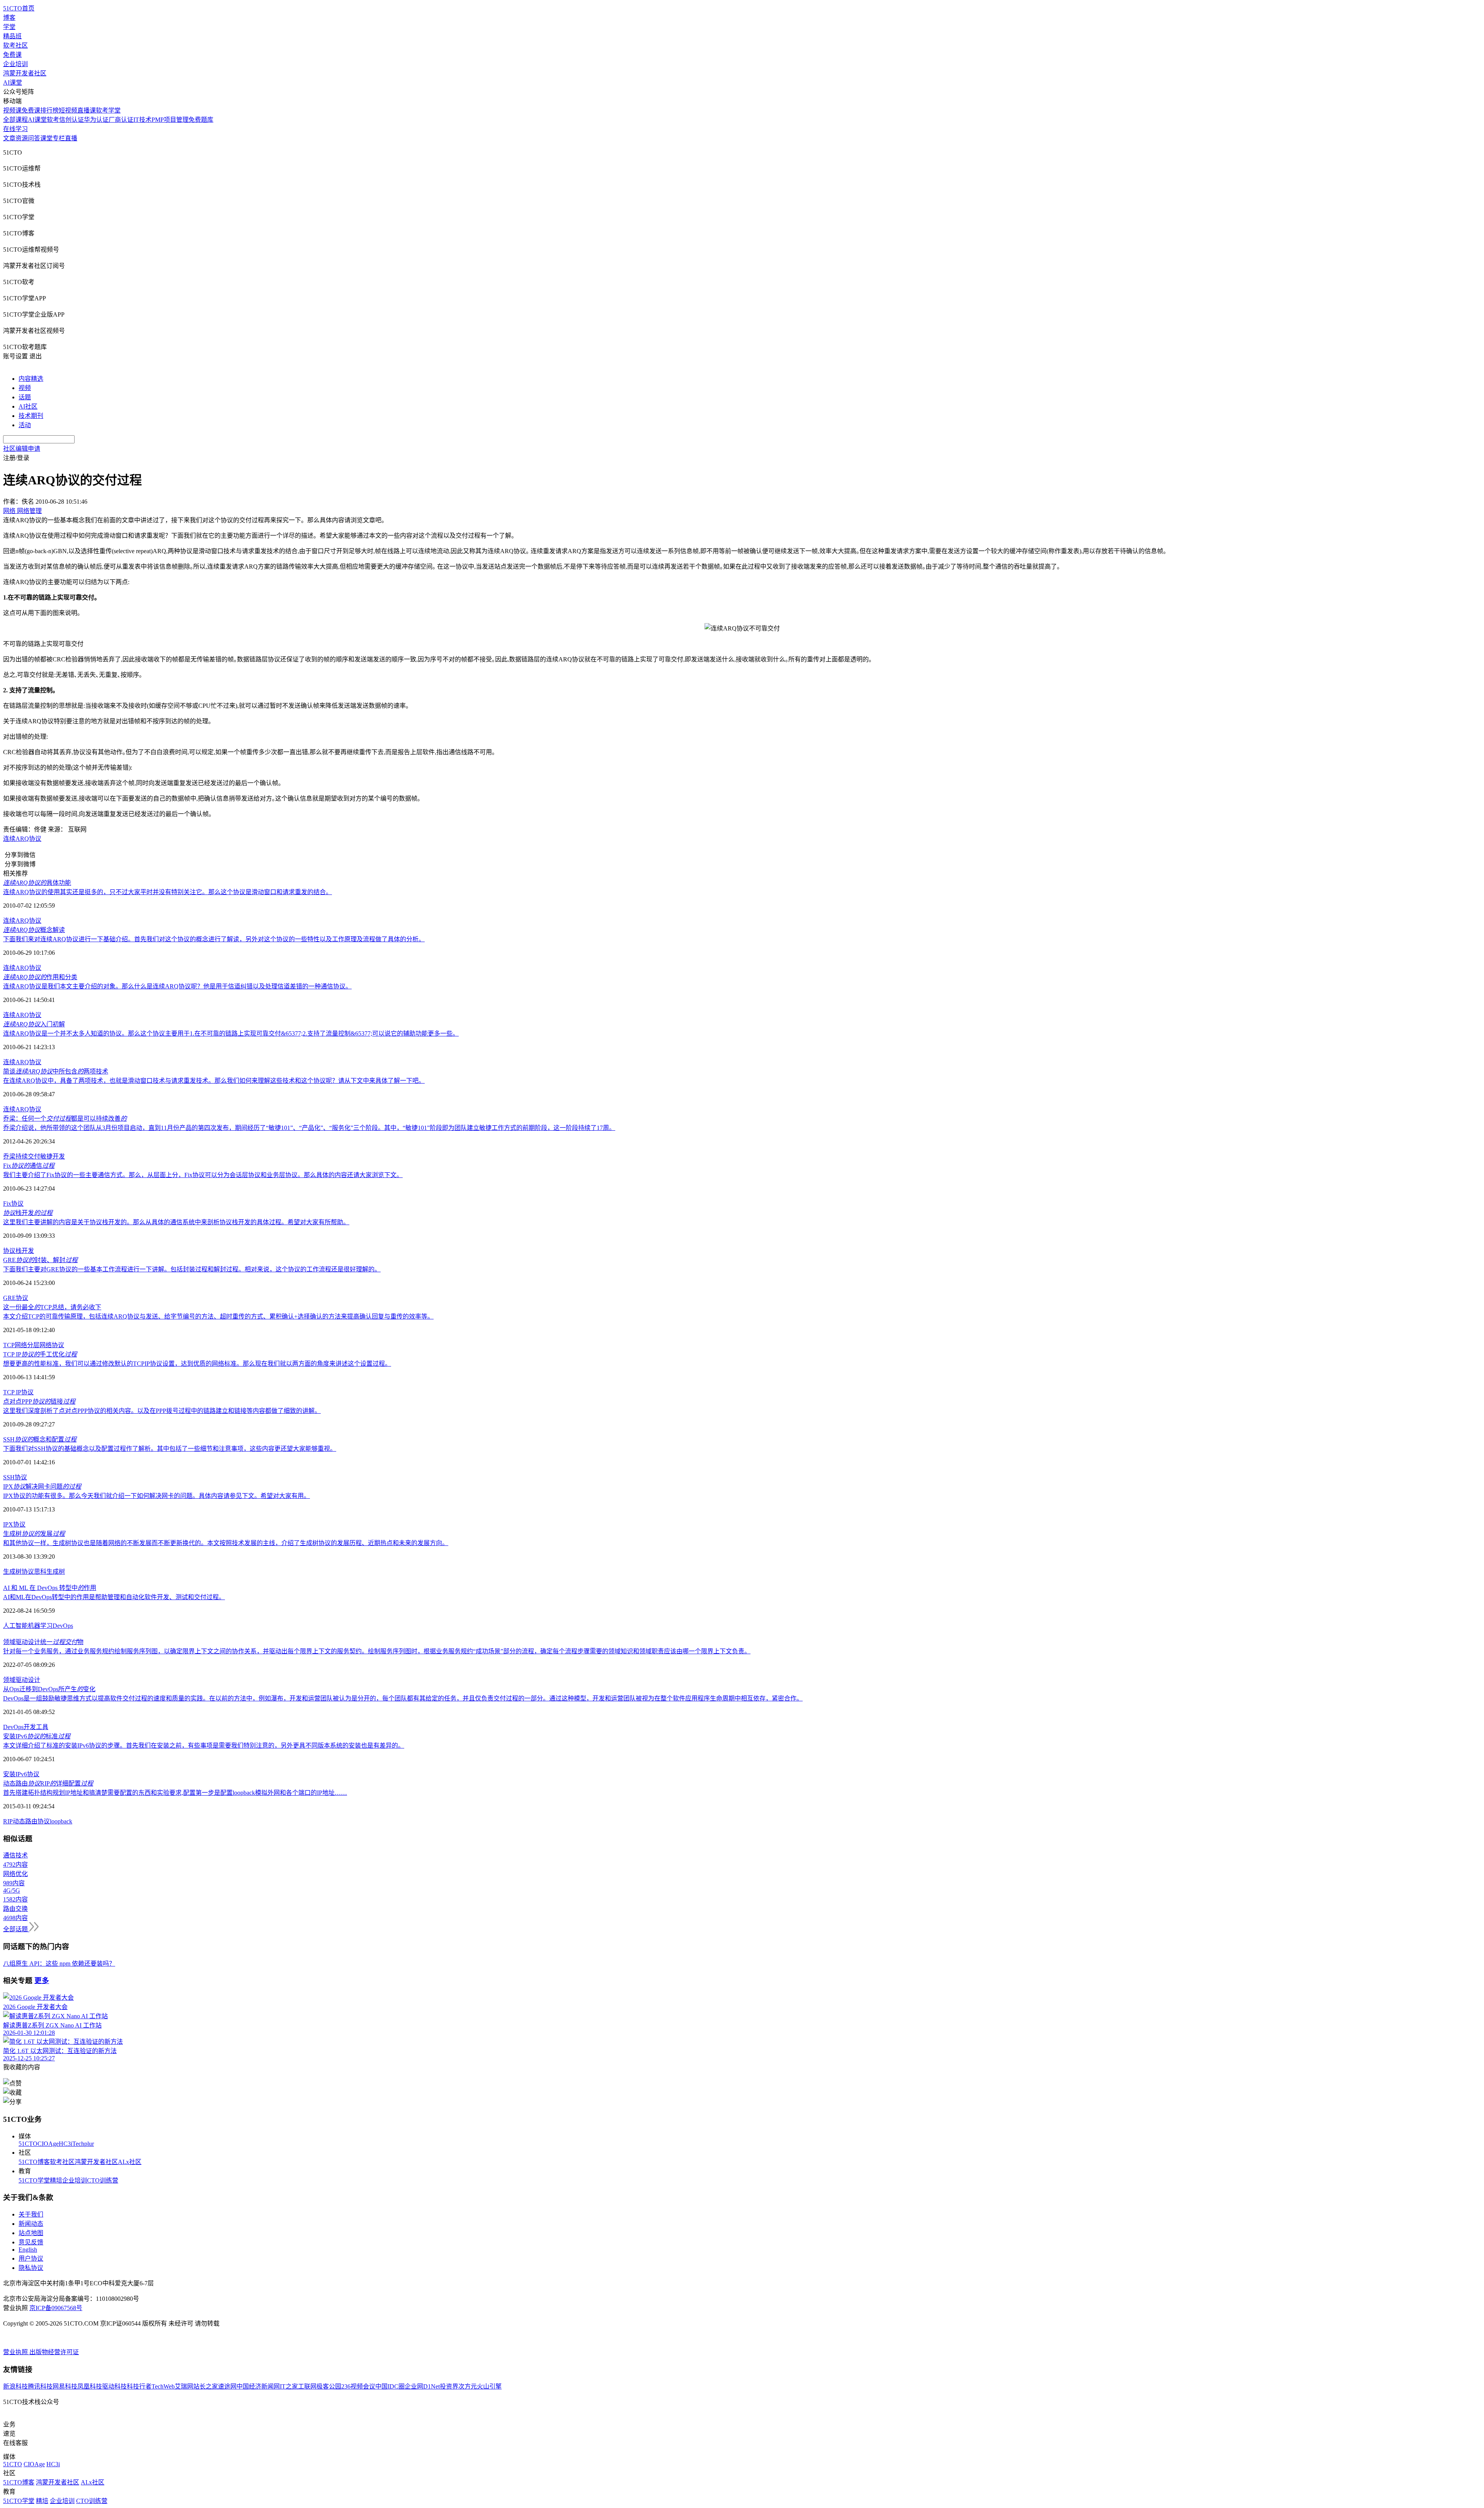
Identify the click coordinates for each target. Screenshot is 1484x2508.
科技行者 (139, 2386)
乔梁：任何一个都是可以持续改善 (65, 1119)
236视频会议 (358, 2386)
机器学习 (40, 1626)
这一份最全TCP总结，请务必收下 (52, 1307)
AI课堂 (13, 83)
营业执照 (16, 2352)
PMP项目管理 (170, 120)
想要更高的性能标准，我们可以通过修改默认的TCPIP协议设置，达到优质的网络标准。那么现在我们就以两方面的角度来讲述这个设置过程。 (197, 1364)
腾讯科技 (40, 2386)
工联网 (307, 2386)
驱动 (22, 1680)
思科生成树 (49, 1572)
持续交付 (28, 1156)
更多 (42, 1981)
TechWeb (163, 2386)
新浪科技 (15, 2386)
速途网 (227, 2386)
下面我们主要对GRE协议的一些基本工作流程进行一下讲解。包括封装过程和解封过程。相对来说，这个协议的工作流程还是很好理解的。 (192, 1269)
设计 (34, 1680)
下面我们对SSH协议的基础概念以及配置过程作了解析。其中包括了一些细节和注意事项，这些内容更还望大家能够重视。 (170, 1449)
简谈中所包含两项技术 (56, 1071)
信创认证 (71, 120)
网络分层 (27, 1345)
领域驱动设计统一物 (43, 1642)
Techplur (83, 2144)
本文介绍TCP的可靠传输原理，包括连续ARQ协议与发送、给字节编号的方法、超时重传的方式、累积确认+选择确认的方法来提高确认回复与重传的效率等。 (218, 1316)
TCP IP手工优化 (40, 1354)
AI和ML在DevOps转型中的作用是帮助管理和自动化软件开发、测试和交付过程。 (114, 1597)
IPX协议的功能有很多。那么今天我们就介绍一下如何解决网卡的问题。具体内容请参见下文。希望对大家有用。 (157, 1496)
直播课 (87, 110)
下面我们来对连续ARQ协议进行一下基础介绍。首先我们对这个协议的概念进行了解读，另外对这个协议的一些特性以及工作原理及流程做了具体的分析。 (214, 939)
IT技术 (142, 120)
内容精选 (31, 379)
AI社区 (28, 406)
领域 (9, 1680)
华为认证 (96, 120)
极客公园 (329, 2386)
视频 (25, 388)
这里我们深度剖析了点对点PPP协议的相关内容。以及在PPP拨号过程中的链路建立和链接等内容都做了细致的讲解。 (162, 1411)
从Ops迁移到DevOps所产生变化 (49, 1689)
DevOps (63, 1626)
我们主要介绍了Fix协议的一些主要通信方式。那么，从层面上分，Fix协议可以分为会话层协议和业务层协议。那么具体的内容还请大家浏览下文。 (203, 1175)
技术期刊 (31, 416)
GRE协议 (16, 1298)
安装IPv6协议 (21, 1774)
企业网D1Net (422, 2386)
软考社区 (15, 45)
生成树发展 (34, 1534)
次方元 (468, 2386)
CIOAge (48, 2144)
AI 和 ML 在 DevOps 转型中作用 (50, 1588)
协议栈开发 (19, 1251)
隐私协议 (31, 2268)
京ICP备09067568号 (56, 2308)
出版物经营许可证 (54, 2352)
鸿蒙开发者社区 (25, 73)
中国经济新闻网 (258, 2386)
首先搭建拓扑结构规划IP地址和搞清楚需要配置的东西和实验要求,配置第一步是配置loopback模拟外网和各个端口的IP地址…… (175, 1793)
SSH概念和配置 (40, 1439)
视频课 (12, 110)
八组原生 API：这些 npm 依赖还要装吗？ (59, 1964)
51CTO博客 (34, 2162)
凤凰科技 (90, 2386)
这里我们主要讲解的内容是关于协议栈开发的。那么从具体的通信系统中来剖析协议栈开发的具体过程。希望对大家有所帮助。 (176, 1222)
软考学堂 (108, 110)
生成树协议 (19, 1572)
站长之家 (206, 2386)
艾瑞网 (184, 2386)
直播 (71, 138)
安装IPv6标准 (37, 1736)
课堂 (46, 138)
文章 (9, 138)
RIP (8, 1821)
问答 (34, 138)
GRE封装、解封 (40, 1260)
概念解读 (34, 930)
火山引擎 (489, 2386)
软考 (53, 120)
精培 (56, 2180)
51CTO (28, 2144)
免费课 (12, 55)
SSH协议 (15, 1477)
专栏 (59, 138)
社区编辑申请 (22, 449)
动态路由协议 (31, 1821)
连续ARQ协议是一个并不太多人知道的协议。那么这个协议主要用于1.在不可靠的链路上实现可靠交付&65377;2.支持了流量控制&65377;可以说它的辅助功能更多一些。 (231, 1033)
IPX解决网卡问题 (42, 1487)
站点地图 (31, 2233)
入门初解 (34, 1024)
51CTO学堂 (34, 2180)
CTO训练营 (103, 2180)
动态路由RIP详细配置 (48, 1783)
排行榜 (49, 110)
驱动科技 (114, 2386)
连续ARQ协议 (22, 839)
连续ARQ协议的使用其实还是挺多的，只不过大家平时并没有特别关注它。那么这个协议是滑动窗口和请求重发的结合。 (168, 892)
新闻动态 (31, 2224)
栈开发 (28, 1213)
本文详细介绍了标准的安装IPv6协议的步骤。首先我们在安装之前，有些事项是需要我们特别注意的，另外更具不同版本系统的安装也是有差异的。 (204, 1746)
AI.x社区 (130, 2162)
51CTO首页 (19, 8)
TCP (9, 1345)
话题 (25, 397)
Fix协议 (13, 1204)
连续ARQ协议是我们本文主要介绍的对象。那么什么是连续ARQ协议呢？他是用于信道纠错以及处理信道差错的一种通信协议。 (177, 986)
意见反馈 (31, 2242)
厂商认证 (121, 120)
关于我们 (31, 2214)
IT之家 (289, 2386)
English (28, 2250)
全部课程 (15, 120)
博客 (9, 18)
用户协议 (31, 2258)
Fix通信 (29, 1166)
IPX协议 (14, 1524)
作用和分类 (40, 977)
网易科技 (65, 2386)
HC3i (66, 2144)
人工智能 (15, 1626)
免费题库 (201, 120)
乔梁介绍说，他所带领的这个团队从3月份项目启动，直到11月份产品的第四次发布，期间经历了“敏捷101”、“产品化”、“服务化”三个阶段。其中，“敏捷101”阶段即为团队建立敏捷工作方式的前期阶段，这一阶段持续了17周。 (309, 1128)
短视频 (68, 110)
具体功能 (37, 883)
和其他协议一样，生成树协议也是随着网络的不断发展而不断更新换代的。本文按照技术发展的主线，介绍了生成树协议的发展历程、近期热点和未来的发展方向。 (226, 1543)
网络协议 (52, 1345)
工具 (42, 1727)
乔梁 (9, 1156)
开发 (30, 1727)
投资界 (449, 2386)
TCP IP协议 (18, 1392)
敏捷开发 (53, 1156)
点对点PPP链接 (39, 1401)
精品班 (12, 36)
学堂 (9, 27)
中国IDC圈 (390, 2386)
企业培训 (15, 64)
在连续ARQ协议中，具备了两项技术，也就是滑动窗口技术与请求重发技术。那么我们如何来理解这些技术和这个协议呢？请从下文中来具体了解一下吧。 (214, 1081)
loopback (61, 1821)
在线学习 (15, 129)
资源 (22, 138)
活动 (25, 425)
